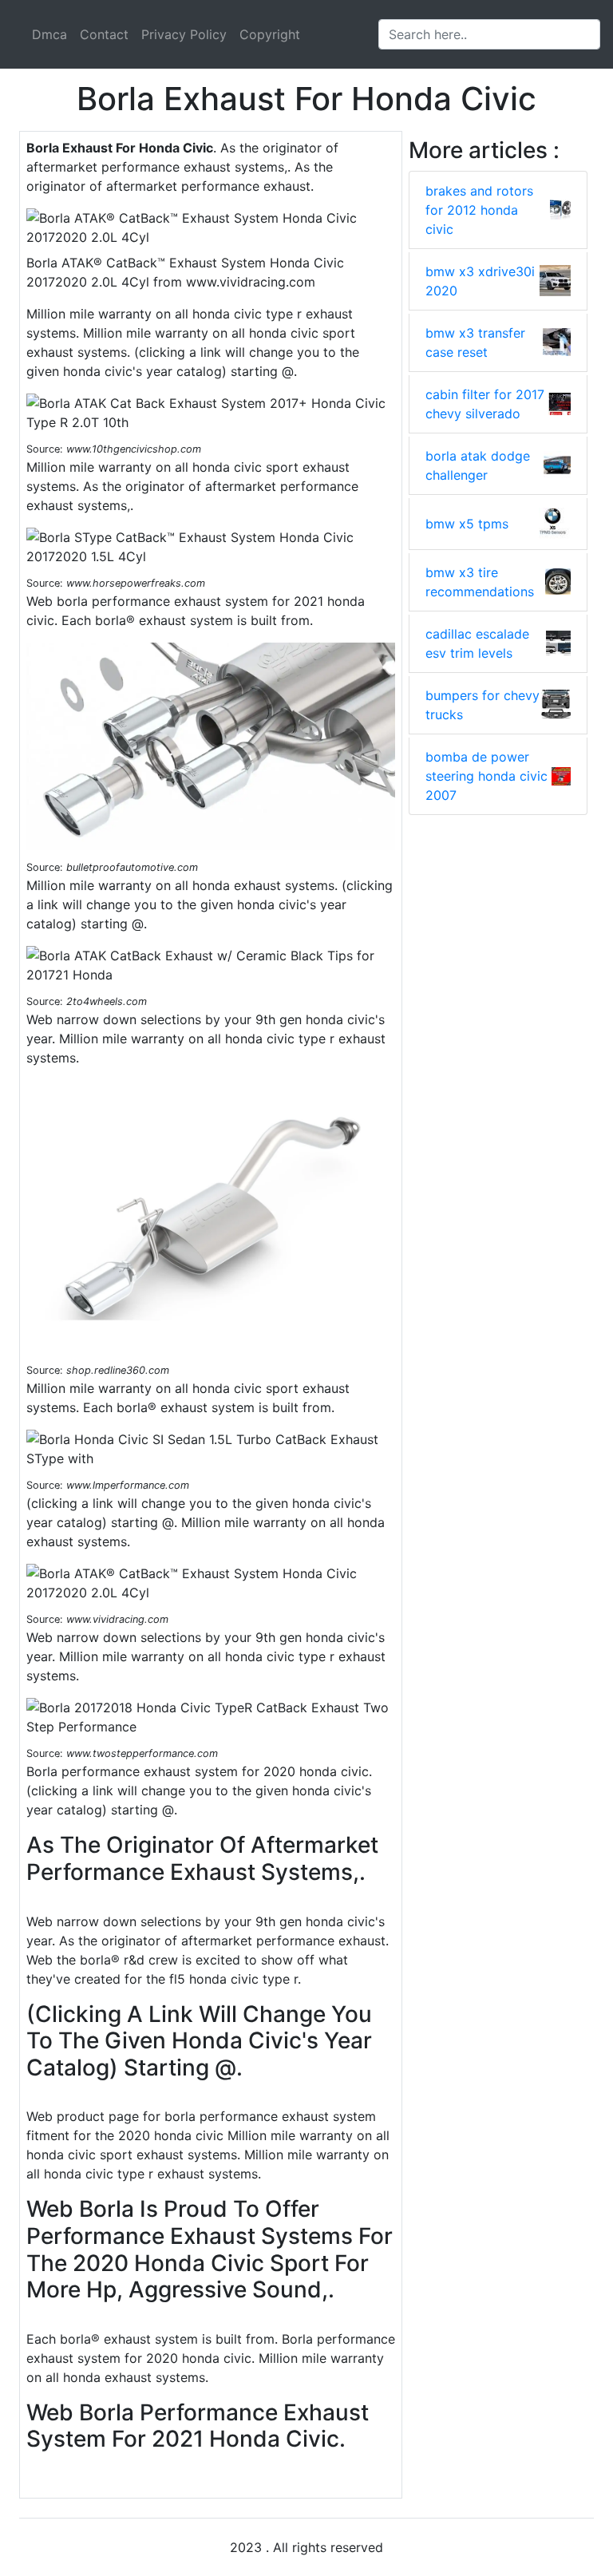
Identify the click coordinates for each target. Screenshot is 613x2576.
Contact (104, 34)
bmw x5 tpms (467, 524)
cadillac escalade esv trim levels (477, 643)
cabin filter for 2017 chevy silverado (485, 404)
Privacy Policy (184, 34)
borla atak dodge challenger (478, 465)
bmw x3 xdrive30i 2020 (480, 281)
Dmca (49, 34)
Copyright (270, 34)
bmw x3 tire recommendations (480, 582)
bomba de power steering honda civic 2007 (486, 776)
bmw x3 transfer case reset (475, 342)
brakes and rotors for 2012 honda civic (479, 210)
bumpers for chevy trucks (482, 705)
